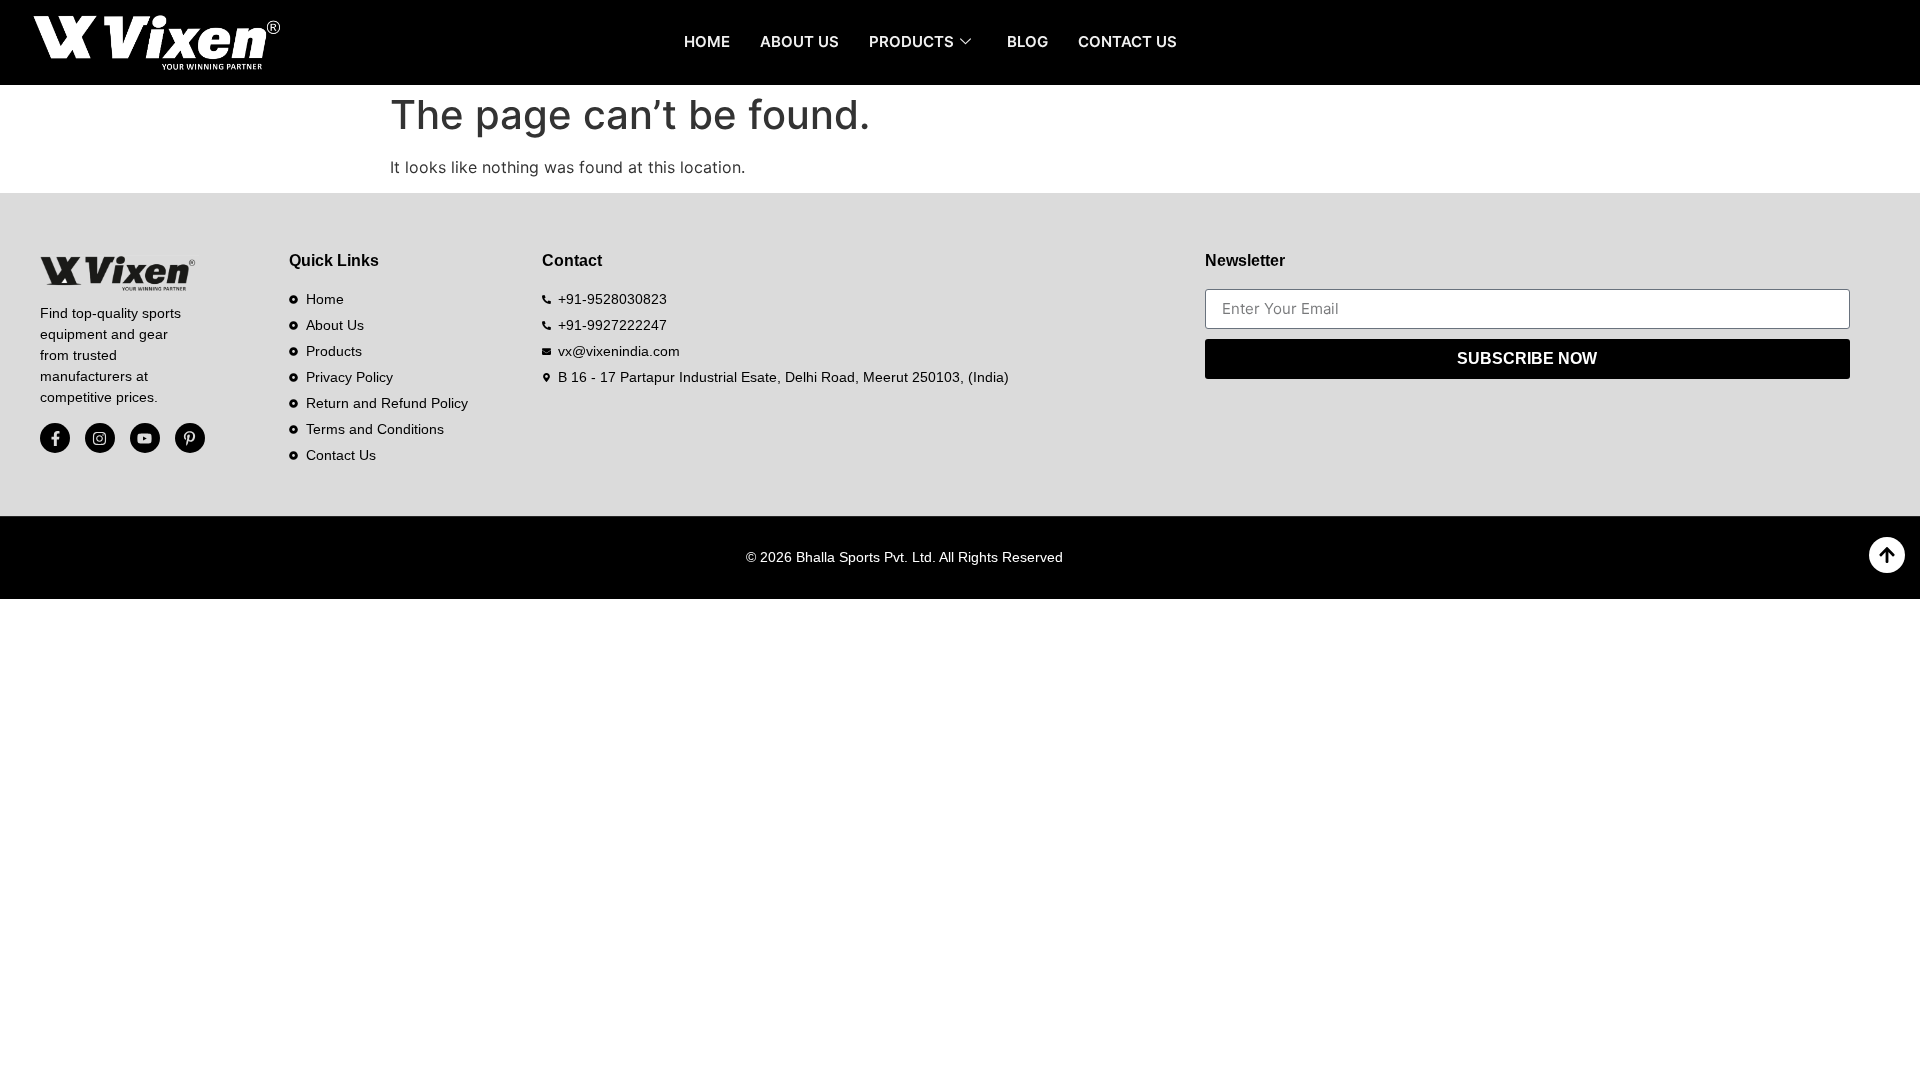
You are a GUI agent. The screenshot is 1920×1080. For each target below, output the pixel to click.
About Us (799, 41)
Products (911, 41)
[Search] (1869, 42)
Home (707, 41)
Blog (1027, 41)
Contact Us (1127, 41)
